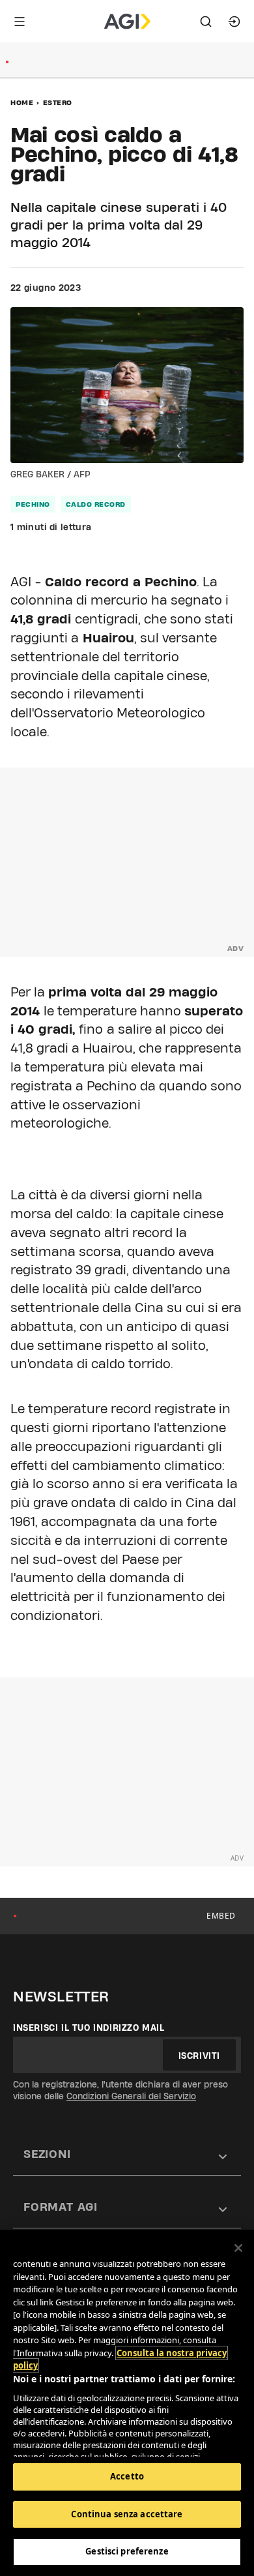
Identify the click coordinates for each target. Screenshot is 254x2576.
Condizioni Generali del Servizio (131, 2096)
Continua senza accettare (127, 2514)
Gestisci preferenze (127, 2551)
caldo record (96, 504)
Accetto (127, 2476)
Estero (58, 102)
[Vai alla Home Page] (127, 22)
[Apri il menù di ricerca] (206, 22)
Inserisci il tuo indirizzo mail (89, 2028)
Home (22, 102)
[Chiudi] (238, 2248)
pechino (33, 504)
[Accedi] (234, 22)
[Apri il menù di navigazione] (20, 22)
